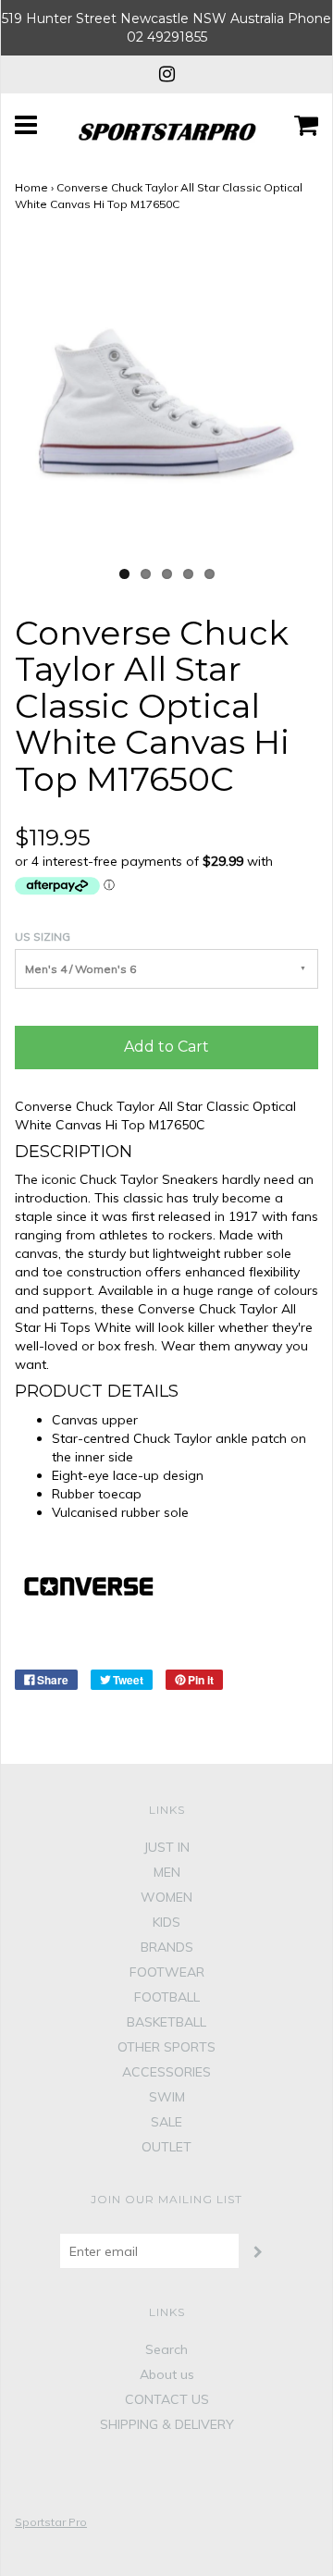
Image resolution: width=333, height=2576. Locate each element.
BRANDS (167, 1947)
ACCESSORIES (166, 2072)
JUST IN (166, 1847)
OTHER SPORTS (166, 2047)
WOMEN (166, 1897)
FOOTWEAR (167, 1972)
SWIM (167, 2097)
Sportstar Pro (51, 2522)
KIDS (166, 1922)
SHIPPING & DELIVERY (167, 2424)
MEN (167, 1872)
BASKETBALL (166, 2022)
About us (167, 2374)
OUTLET (166, 2147)
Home (31, 187)
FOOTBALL (167, 1997)
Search (166, 2349)
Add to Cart (166, 1047)
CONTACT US (167, 2399)
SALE (166, 2122)
